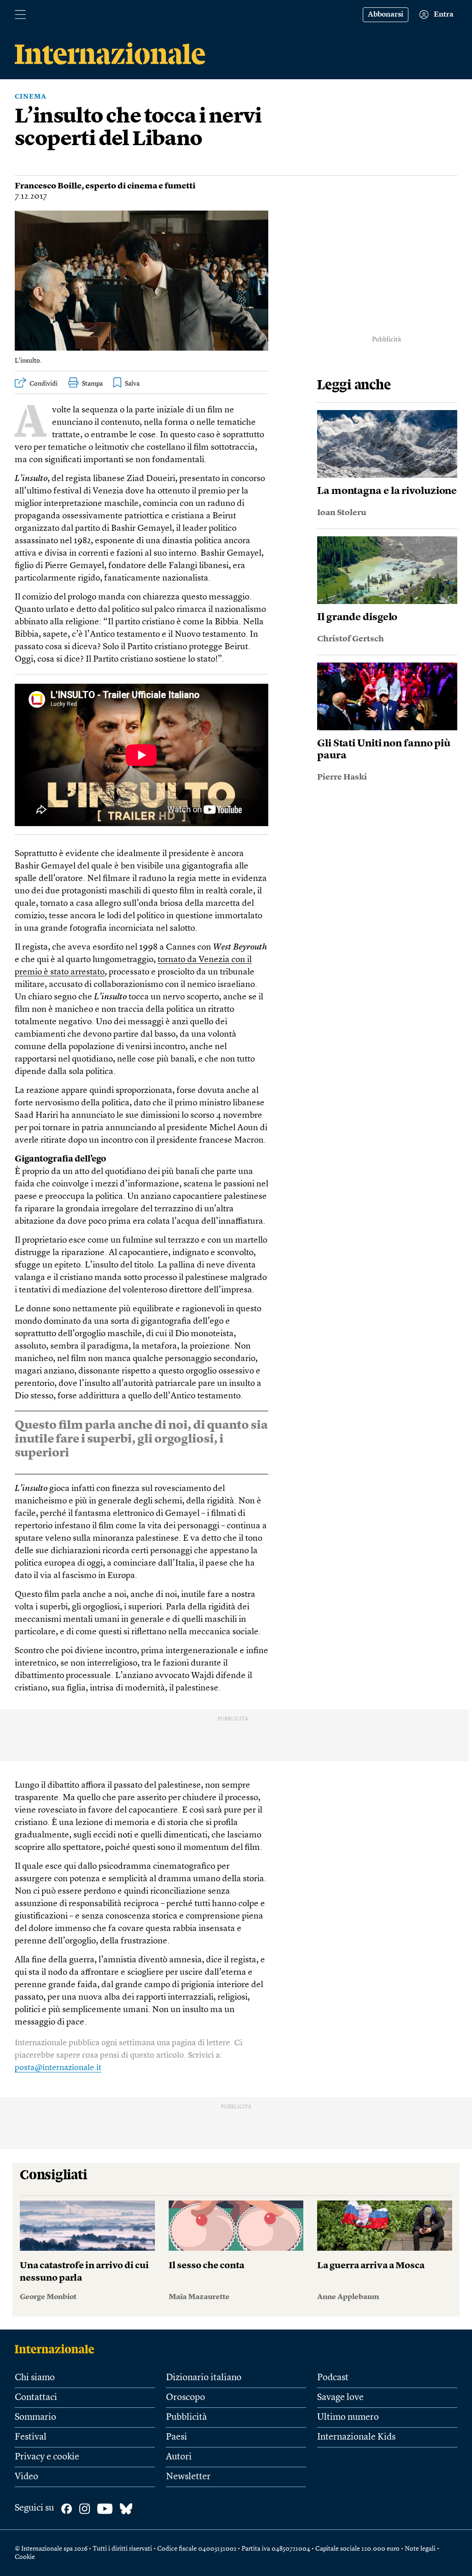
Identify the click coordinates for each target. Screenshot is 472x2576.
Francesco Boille (48, 186)
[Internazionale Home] (57, 2349)
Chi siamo (35, 2378)
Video (27, 2477)
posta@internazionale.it (58, 2068)
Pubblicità (186, 2418)
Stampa (92, 384)
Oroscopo (186, 2398)
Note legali (420, 2549)
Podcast (333, 2378)
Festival (31, 2437)
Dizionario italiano (204, 2378)
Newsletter (188, 2477)
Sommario (35, 2418)
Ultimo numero (348, 2418)
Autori (179, 2457)
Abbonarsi (386, 15)
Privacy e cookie (47, 2457)
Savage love (340, 2398)
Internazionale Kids (356, 2437)
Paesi (177, 2437)
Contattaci (36, 2398)
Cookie (25, 2557)
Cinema (31, 97)
